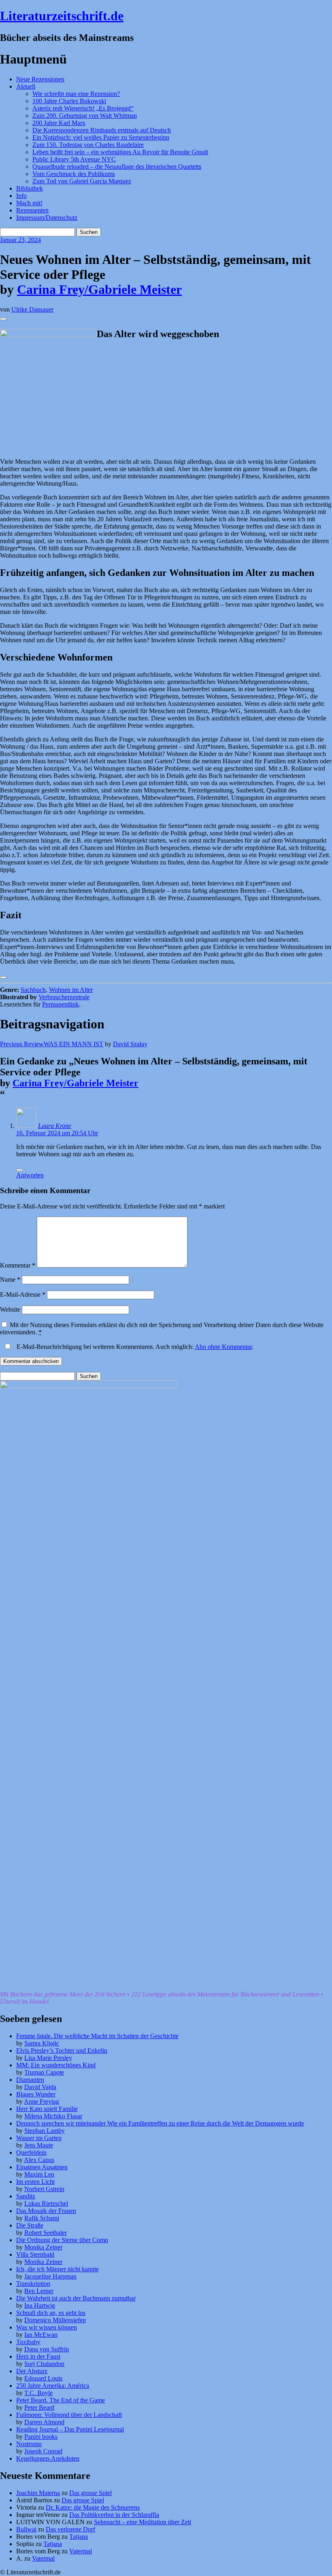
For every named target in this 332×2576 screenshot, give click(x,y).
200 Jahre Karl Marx (59, 123)
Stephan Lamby (45, 2131)
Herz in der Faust (38, 2356)
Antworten (30, 1175)
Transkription (33, 2284)
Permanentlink (61, 1004)
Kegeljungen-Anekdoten (48, 2458)
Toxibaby (28, 2342)
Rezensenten (32, 210)
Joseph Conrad (43, 2451)
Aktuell (26, 86)
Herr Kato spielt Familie (47, 2109)
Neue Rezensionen (40, 79)
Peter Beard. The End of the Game (61, 2400)
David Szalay (130, 1044)
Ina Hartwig (40, 2305)
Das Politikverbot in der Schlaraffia (114, 2515)
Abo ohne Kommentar (223, 1347)
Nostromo (29, 2444)
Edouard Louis (43, 2378)
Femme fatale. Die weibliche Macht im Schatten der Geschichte (97, 2036)
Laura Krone (55, 1126)
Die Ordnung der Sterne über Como (62, 2240)
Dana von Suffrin (47, 2349)
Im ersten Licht (35, 2182)
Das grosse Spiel (90, 2493)
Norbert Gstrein (44, 2189)
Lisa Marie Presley (48, 2058)
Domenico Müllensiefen (55, 2320)
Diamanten (30, 2080)
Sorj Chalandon (44, 2364)
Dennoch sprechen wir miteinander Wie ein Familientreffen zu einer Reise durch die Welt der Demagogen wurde (160, 2123)
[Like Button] (3, 319)
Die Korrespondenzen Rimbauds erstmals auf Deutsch (102, 130)
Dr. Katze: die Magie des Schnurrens (93, 2507)
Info (21, 196)
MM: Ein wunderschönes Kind (56, 2065)
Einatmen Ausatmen (42, 2167)
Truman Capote (44, 2072)
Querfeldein (31, 2152)
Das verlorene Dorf (70, 2529)
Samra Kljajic (42, 2043)
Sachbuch (33, 990)
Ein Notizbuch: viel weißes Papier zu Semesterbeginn (101, 137)
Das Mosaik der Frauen (46, 2211)
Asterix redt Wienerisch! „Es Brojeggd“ (83, 108)
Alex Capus (39, 2160)
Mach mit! (29, 203)
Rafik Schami (42, 2218)
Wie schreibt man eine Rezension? (76, 94)
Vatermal (81, 2551)
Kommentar (18, 1265)
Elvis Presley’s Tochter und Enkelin (62, 2050)
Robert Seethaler (46, 2233)
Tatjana (79, 2537)
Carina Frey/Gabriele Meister (99, 289)
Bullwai (26, 2529)
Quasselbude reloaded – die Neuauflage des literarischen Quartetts (117, 167)
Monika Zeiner (43, 2247)
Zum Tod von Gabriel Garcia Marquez (82, 181)
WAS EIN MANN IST (52, 1044)
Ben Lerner (39, 2291)
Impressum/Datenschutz (47, 218)
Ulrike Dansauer (32, 309)
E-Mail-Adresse (23, 1294)
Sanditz (26, 2196)
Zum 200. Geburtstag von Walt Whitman (85, 116)
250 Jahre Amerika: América (53, 2386)
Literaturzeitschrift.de (62, 16)
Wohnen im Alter (71, 990)
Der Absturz (32, 2371)
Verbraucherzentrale (64, 997)
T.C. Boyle (38, 2393)
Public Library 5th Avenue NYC (74, 159)
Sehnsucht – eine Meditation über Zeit (143, 2522)
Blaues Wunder (36, 2094)
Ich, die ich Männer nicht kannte (57, 2269)
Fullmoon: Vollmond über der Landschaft (69, 2415)
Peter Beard (39, 2407)
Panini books (41, 2437)
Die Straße (30, 2225)
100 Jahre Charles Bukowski (69, 101)
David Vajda (40, 2087)
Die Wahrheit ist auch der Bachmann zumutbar (76, 2298)
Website (10, 1309)
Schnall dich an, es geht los (51, 2313)
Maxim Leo (39, 2174)
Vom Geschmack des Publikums (74, 174)
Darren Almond (44, 2422)
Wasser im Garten (39, 2138)
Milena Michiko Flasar (53, 2116)
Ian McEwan (41, 2335)
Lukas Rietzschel (46, 2203)
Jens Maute (39, 2145)
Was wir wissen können (47, 2327)
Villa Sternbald (35, 2254)
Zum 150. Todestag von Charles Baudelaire (88, 145)
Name (10, 1280)
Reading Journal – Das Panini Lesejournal (70, 2429)
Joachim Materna (38, 2493)
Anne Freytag (41, 2101)
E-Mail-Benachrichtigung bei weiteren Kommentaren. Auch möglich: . (134, 1347)
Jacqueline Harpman (50, 2276)
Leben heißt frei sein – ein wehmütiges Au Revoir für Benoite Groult (120, 152)
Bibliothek (30, 188)
